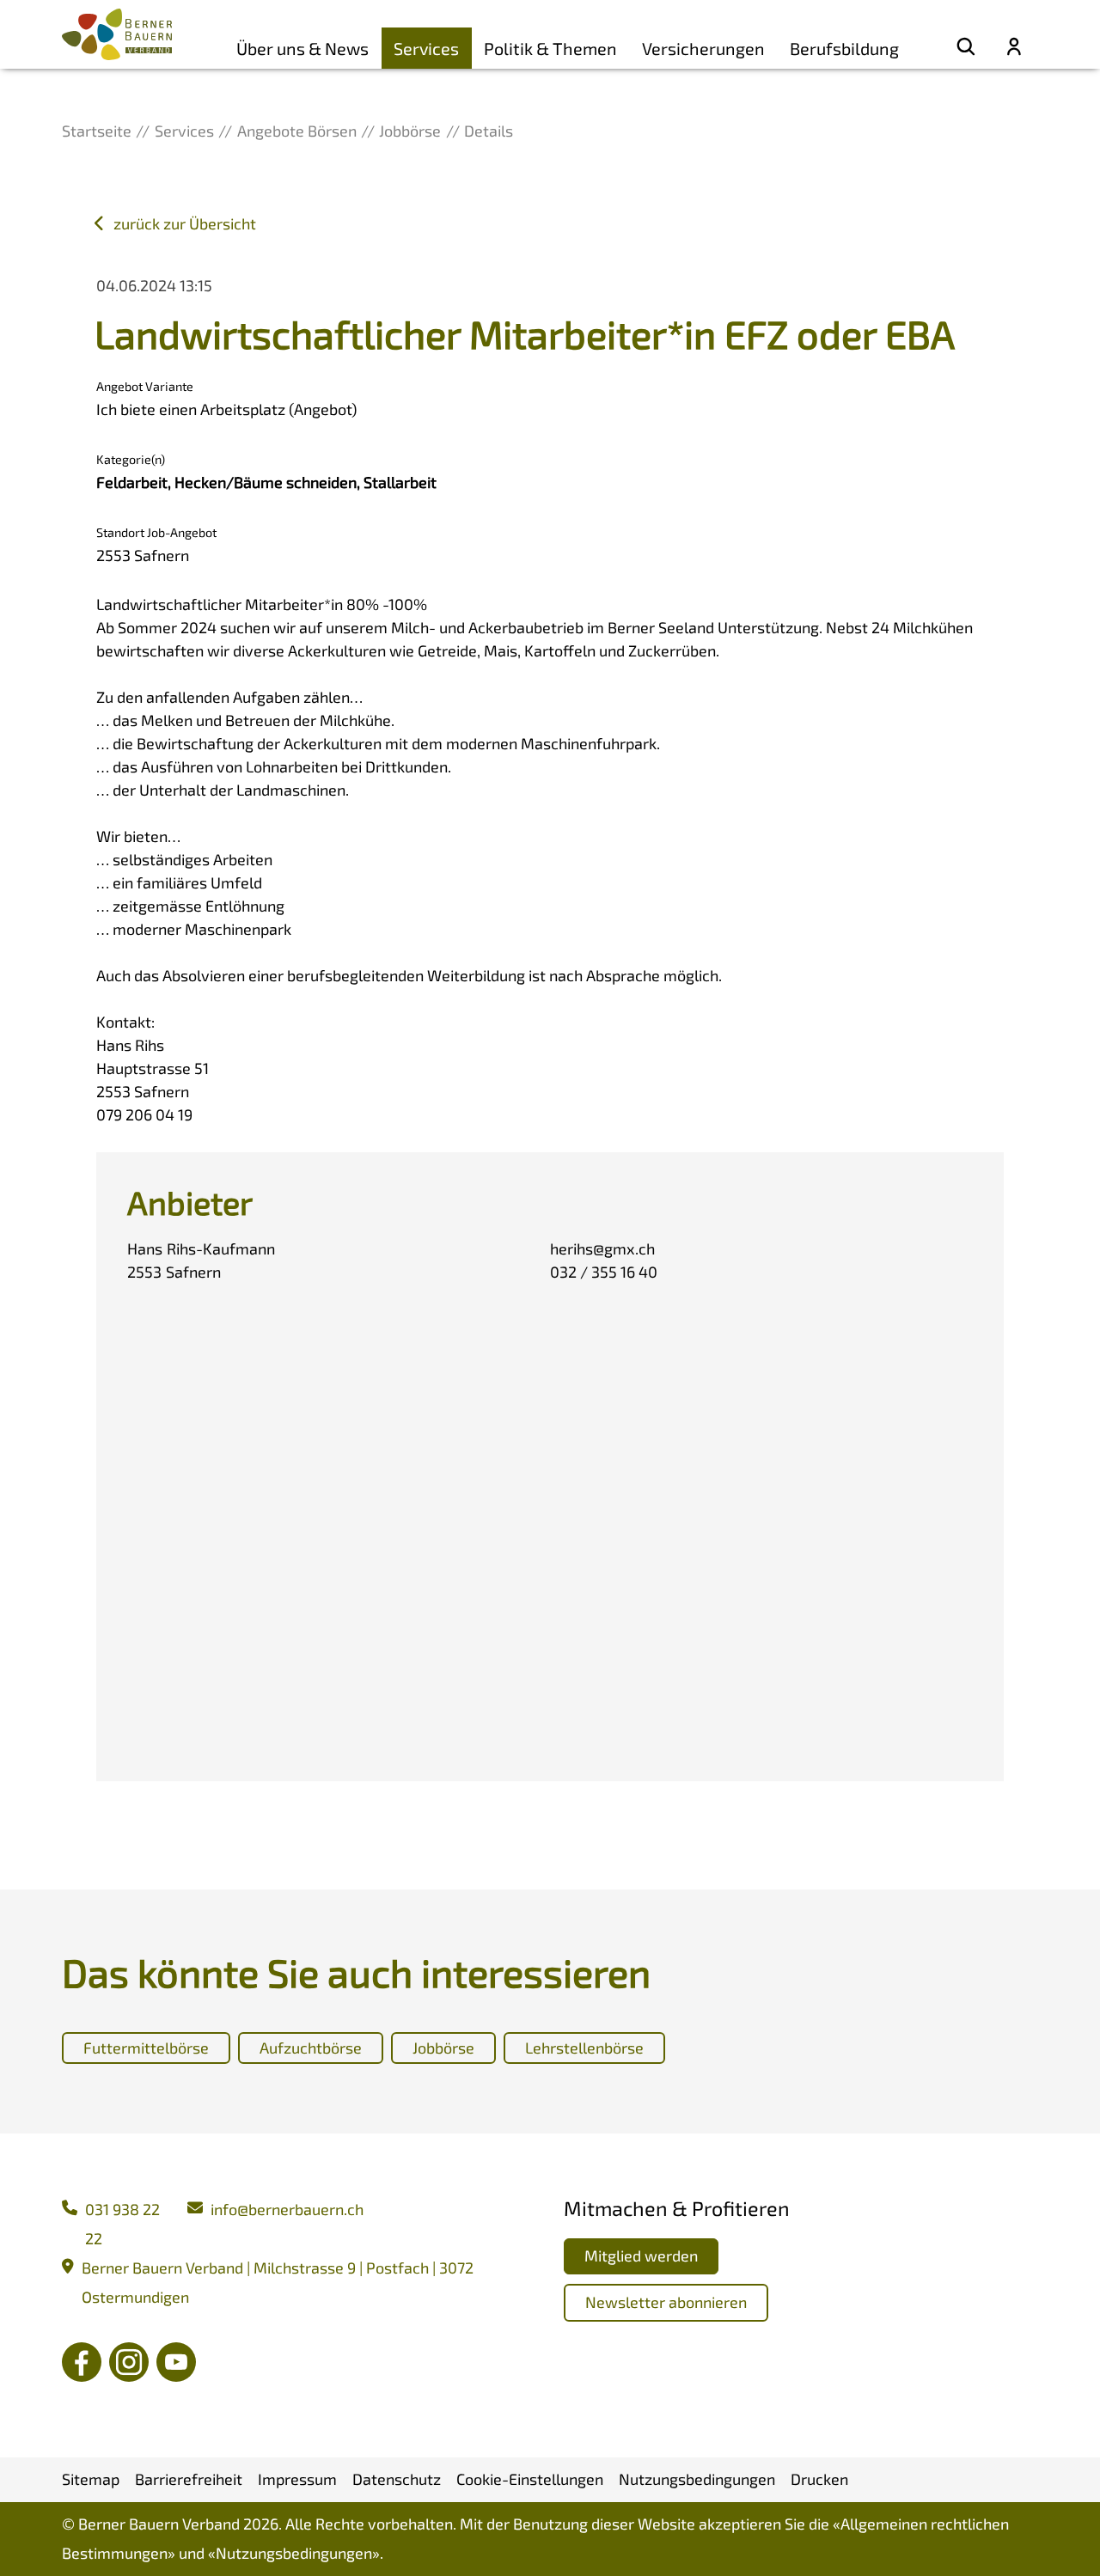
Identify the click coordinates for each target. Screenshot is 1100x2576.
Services (426, 48)
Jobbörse (443, 2048)
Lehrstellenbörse (584, 2048)
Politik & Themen (550, 48)
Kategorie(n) (131, 459)
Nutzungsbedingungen (294, 2553)
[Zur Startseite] (117, 34)
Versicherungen (703, 48)
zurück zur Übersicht (185, 223)
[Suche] (966, 48)
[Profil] (1014, 48)
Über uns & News (302, 48)
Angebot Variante (145, 386)
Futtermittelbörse (146, 2048)
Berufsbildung (844, 48)
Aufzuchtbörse (311, 2048)
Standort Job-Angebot (156, 532)
